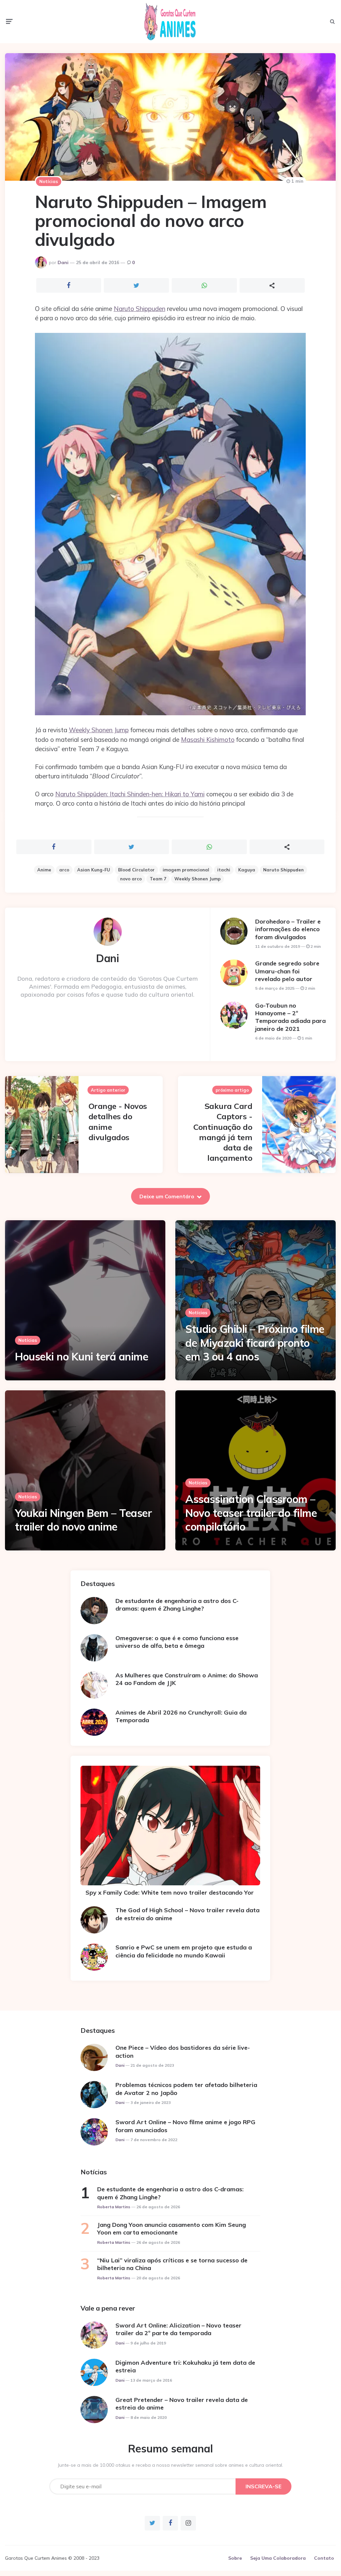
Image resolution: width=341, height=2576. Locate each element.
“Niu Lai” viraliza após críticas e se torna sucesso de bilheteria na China (172, 2264)
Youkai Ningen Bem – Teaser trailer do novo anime (83, 1520)
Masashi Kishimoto (208, 740)
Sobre (235, 2558)
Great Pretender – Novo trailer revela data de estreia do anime (182, 2404)
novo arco (131, 879)
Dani (63, 262)
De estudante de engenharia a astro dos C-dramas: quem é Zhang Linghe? (177, 1605)
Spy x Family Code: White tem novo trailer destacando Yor (170, 1892)
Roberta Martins (114, 2207)
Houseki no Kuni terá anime (82, 1356)
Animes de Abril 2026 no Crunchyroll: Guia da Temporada (181, 1716)
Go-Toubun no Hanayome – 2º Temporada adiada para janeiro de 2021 (290, 1017)
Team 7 (158, 879)
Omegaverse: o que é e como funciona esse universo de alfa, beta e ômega (177, 1642)
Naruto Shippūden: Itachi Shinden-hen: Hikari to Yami (130, 794)
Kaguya (247, 870)
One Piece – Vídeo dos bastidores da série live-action (183, 2051)
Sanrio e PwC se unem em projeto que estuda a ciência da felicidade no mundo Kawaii (184, 1951)
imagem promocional (186, 870)
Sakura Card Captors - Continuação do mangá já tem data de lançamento (223, 1132)
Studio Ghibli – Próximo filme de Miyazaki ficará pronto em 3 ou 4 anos (255, 1343)
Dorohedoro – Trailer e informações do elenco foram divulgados (288, 929)
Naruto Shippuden (140, 309)
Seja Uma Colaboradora (278, 2558)
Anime (44, 870)
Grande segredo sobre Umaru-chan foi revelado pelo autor (287, 971)
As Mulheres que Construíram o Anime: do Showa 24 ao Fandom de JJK (187, 1679)
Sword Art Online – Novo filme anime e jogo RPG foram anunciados (185, 2126)
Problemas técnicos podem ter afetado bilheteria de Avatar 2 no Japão (186, 2089)
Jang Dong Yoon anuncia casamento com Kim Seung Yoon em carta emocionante (171, 2229)
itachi (224, 870)
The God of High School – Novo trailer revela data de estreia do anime (187, 1914)
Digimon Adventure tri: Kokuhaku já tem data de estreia (185, 2366)
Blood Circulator (136, 870)
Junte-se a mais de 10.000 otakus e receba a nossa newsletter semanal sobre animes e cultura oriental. (170, 2465)
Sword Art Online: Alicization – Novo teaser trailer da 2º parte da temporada (178, 2329)
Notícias (49, 181)
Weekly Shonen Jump (99, 730)
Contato (324, 2558)
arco (64, 870)
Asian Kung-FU (94, 870)
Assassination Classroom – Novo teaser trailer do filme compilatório (251, 1513)
